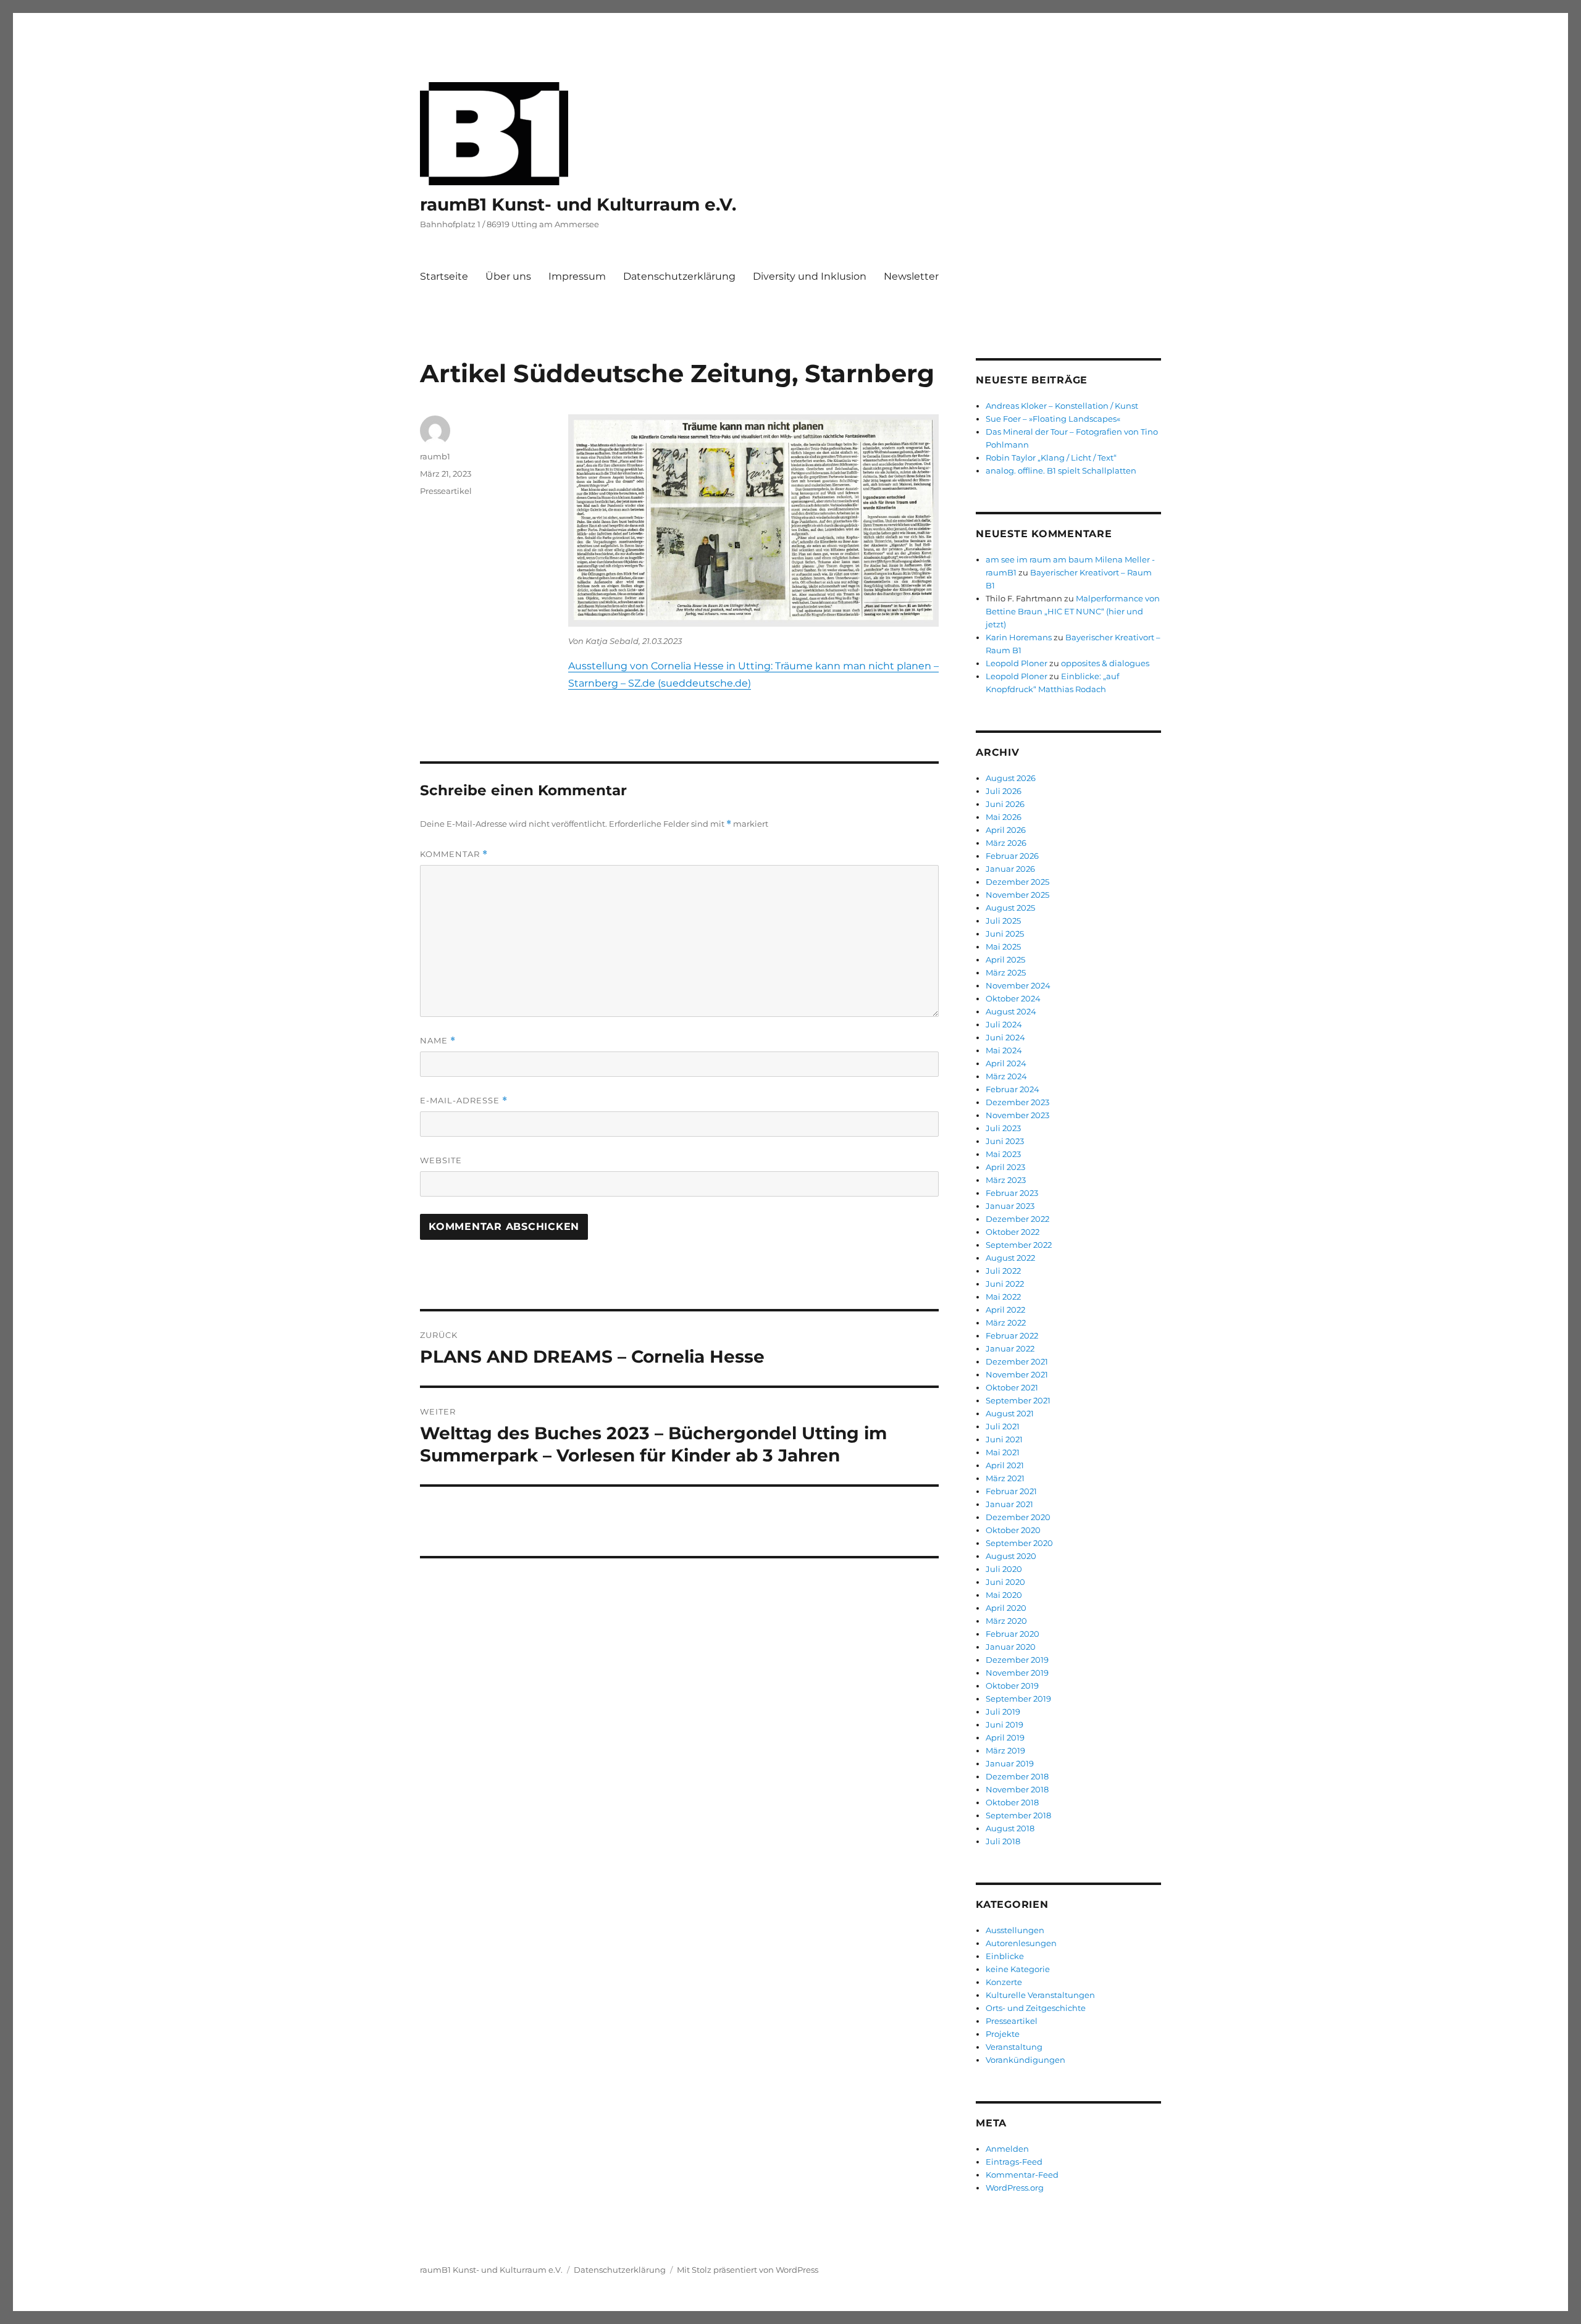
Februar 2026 (1012, 856)
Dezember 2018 (1017, 1776)
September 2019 (1018, 1699)
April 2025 (1005, 959)
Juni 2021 (1004, 1439)
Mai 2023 (1003, 1154)
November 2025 (1017, 895)
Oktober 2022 (1013, 1232)
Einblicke (1005, 1956)
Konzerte (1004, 1982)
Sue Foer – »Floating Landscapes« (1054, 419)
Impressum (577, 276)
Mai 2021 (1003, 1452)
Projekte (1003, 2034)
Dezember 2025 (1017, 882)
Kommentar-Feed (1022, 2175)
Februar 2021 (1011, 1491)
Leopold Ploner (1017, 663)
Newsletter (911, 276)
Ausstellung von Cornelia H (635, 666)
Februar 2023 (1012, 1193)
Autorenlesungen (1021, 1943)
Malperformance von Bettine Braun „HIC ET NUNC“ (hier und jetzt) (1073, 611)
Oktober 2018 (1012, 1802)
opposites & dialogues (1105, 663)
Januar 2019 (1010, 1763)
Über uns (508, 276)
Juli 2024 (1004, 1024)
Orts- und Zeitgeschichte (1036, 2008)
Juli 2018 (1003, 1841)
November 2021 (1017, 1374)
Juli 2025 (1003, 921)
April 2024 (1006, 1063)
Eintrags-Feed (1014, 2162)
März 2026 (1006, 843)
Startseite (444, 276)
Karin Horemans (1019, 637)
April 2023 (1005, 1167)
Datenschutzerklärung (679, 276)
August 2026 (1011, 778)
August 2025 (1010, 908)
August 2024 (1011, 1011)
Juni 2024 (1005, 1037)
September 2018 (1018, 1815)
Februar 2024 (1013, 1089)
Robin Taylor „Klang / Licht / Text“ (1051, 458)
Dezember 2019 (1017, 1660)
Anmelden (1007, 2149)
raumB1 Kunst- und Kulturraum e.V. (578, 204)
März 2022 (1006, 1323)
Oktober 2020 (1013, 1530)
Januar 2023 (1010, 1206)
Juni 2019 (1004, 1724)
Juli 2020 (1004, 1569)
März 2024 (1006, 1076)
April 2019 (1005, 1737)
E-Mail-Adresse (464, 1101)
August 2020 (1011, 1556)
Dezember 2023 (1017, 1102)
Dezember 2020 (1018, 1517)
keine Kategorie (1018, 1969)
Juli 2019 (1003, 1712)
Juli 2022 (1003, 1271)
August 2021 (1010, 1413)
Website (441, 1160)
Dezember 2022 (1017, 1219)
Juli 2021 (1003, 1426)
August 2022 (1010, 1258)
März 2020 (1006, 1621)
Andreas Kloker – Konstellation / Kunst (1062, 406)
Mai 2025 (1003, 947)
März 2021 (1005, 1478)
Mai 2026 (1004, 817)
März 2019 (1005, 1750)
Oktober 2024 (1013, 998)
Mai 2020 (1004, 1595)
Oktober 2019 (1012, 1686)
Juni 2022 (1005, 1284)
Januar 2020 (1011, 1647)
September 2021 (1018, 1400)
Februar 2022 (1012, 1335)
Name (438, 1041)
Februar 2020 (1013, 1634)
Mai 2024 (1004, 1050)
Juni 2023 (1005, 1141)
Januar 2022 (1010, 1348)
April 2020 (1006, 1608)
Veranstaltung (1014, 2047)
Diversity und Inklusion (810, 276)
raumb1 (435, 456)
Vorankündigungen (1025, 2060)
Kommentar (454, 854)
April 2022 (1005, 1310)
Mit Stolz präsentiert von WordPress (748, 2270)
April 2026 (1006, 830)
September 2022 (1019, 1245)
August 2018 (1010, 1828)
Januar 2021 (1009, 1504)
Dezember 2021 (1017, 1361)
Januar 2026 (1010, 869)
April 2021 (1005, 1465)
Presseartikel (446, 491)
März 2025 (1006, 972)
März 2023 (1006, 1180)
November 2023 (1017, 1115)
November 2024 (1018, 985)
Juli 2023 (1003, 1128)
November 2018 (1017, 1789)
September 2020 (1019, 1543)
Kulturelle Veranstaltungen (1040, 1995)
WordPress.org (1015, 2188)
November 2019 (1017, 1673)
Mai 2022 (1003, 1297)
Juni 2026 (1005, 804)
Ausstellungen (1015, 1930)
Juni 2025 (1005, 934)
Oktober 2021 (1012, 1387)
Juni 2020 (1005, 1582)
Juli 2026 (1004, 791)
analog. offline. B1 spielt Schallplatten (1061, 470)
